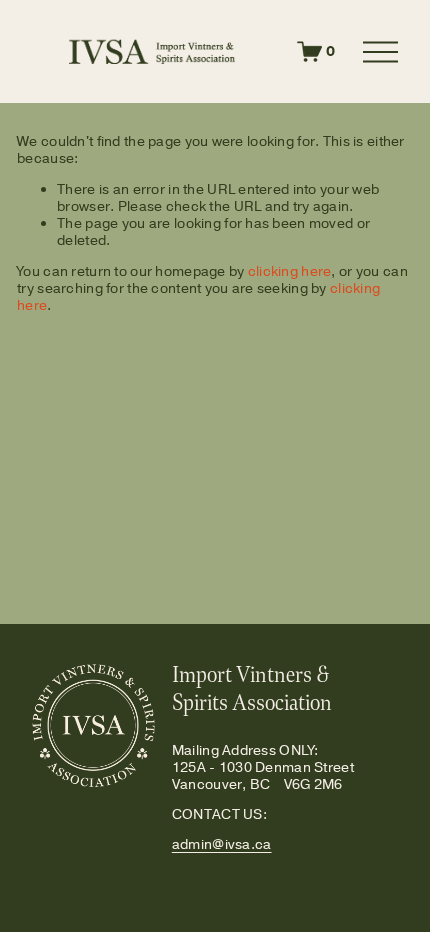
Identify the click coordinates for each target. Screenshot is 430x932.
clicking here (290, 271)
